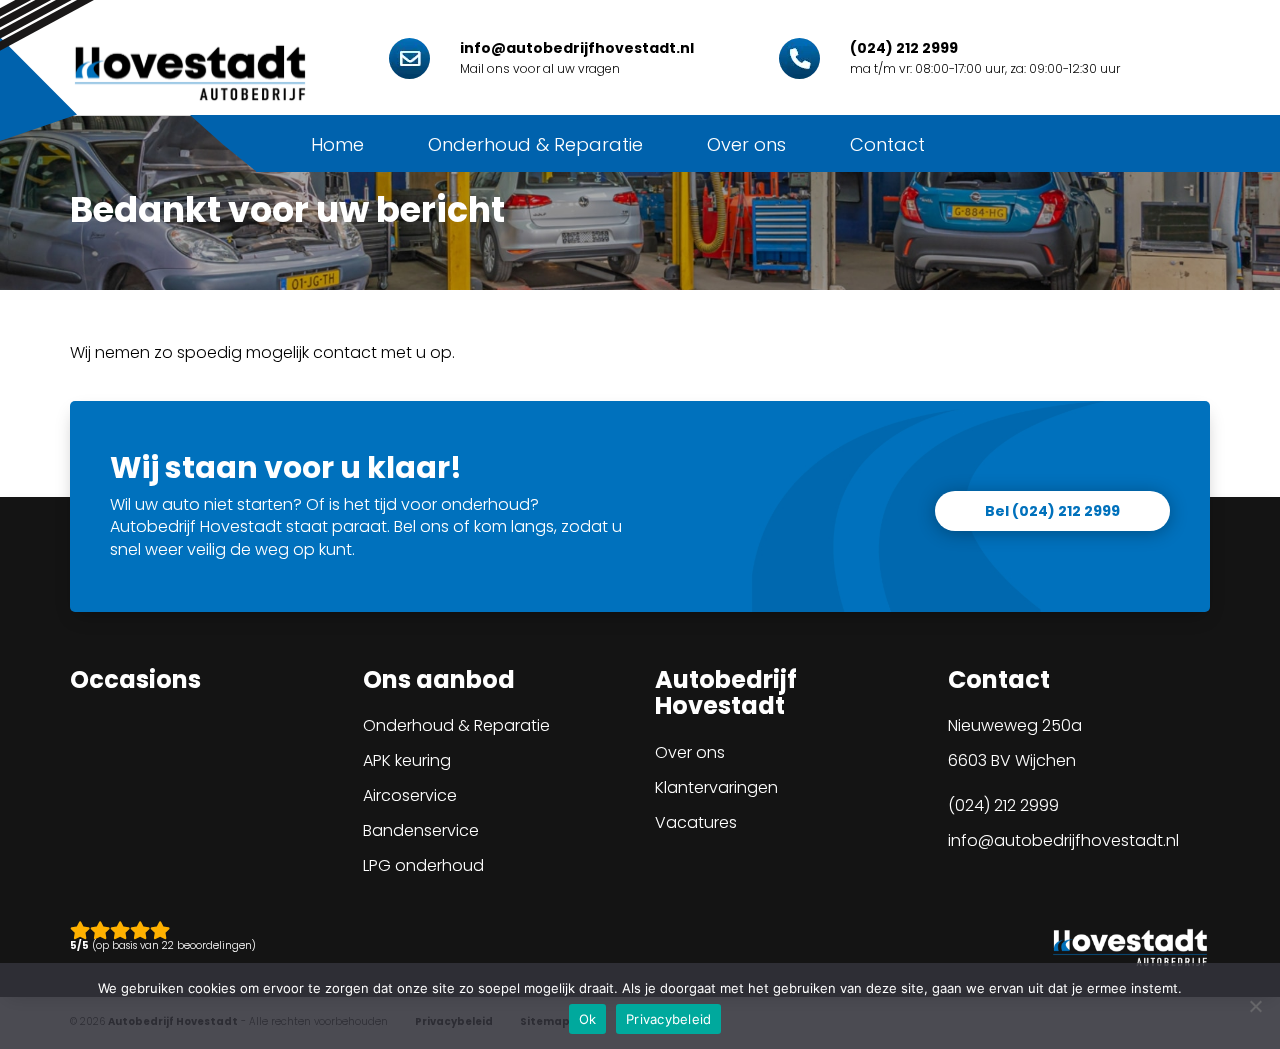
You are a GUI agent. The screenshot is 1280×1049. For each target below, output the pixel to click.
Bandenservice (421, 830)
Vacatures (696, 822)
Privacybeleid (668, 1019)
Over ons (746, 144)
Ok (588, 1019)
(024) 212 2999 (1003, 805)
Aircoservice (410, 795)
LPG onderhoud (423, 865)
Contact (887, 144)
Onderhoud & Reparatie (535, 144)
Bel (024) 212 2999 (1052, 511)
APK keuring (407, 760)
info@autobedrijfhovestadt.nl (1063, 840)
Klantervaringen (716, 787)
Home (337, 144)
